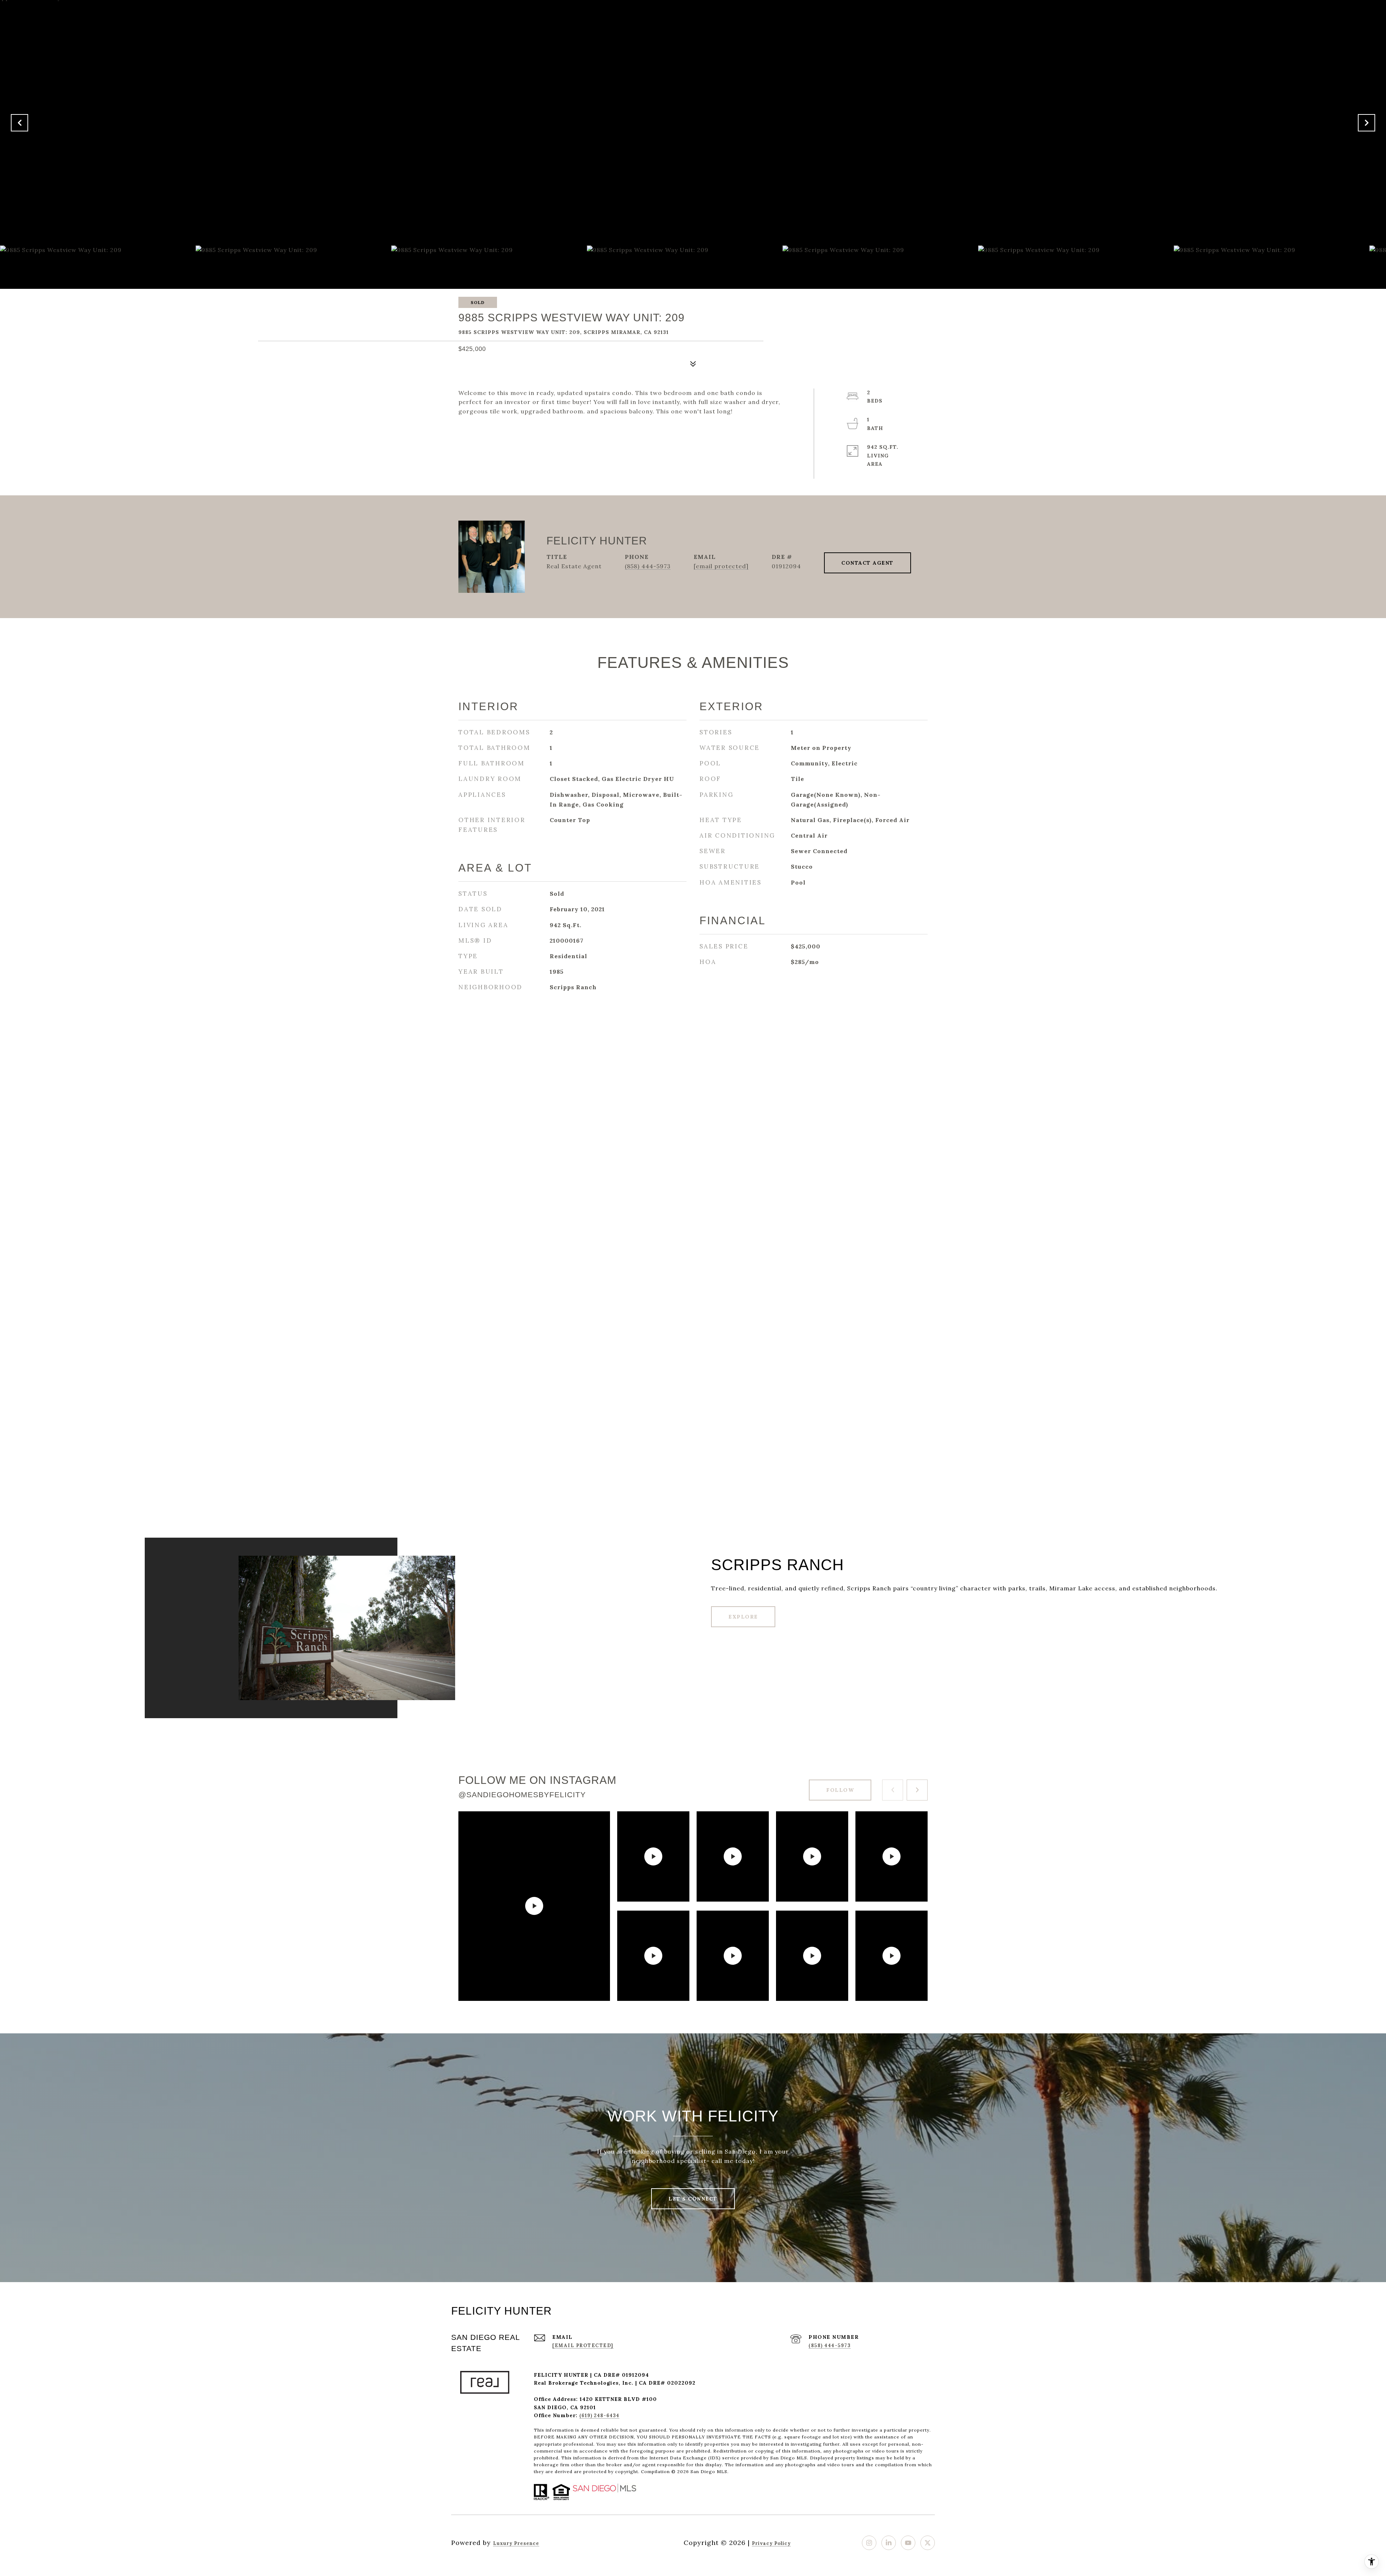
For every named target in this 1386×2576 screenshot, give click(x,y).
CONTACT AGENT (868, 563)
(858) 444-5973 (648, 566)
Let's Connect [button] (693, 2199)
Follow (840, 1790)
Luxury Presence (516, 2543)
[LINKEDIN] (889, 2543)
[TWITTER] (928, 2543)
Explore (743, 1617)
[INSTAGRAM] (869, 2543)
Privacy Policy (771, 2543)
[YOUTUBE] (908, 2543)
